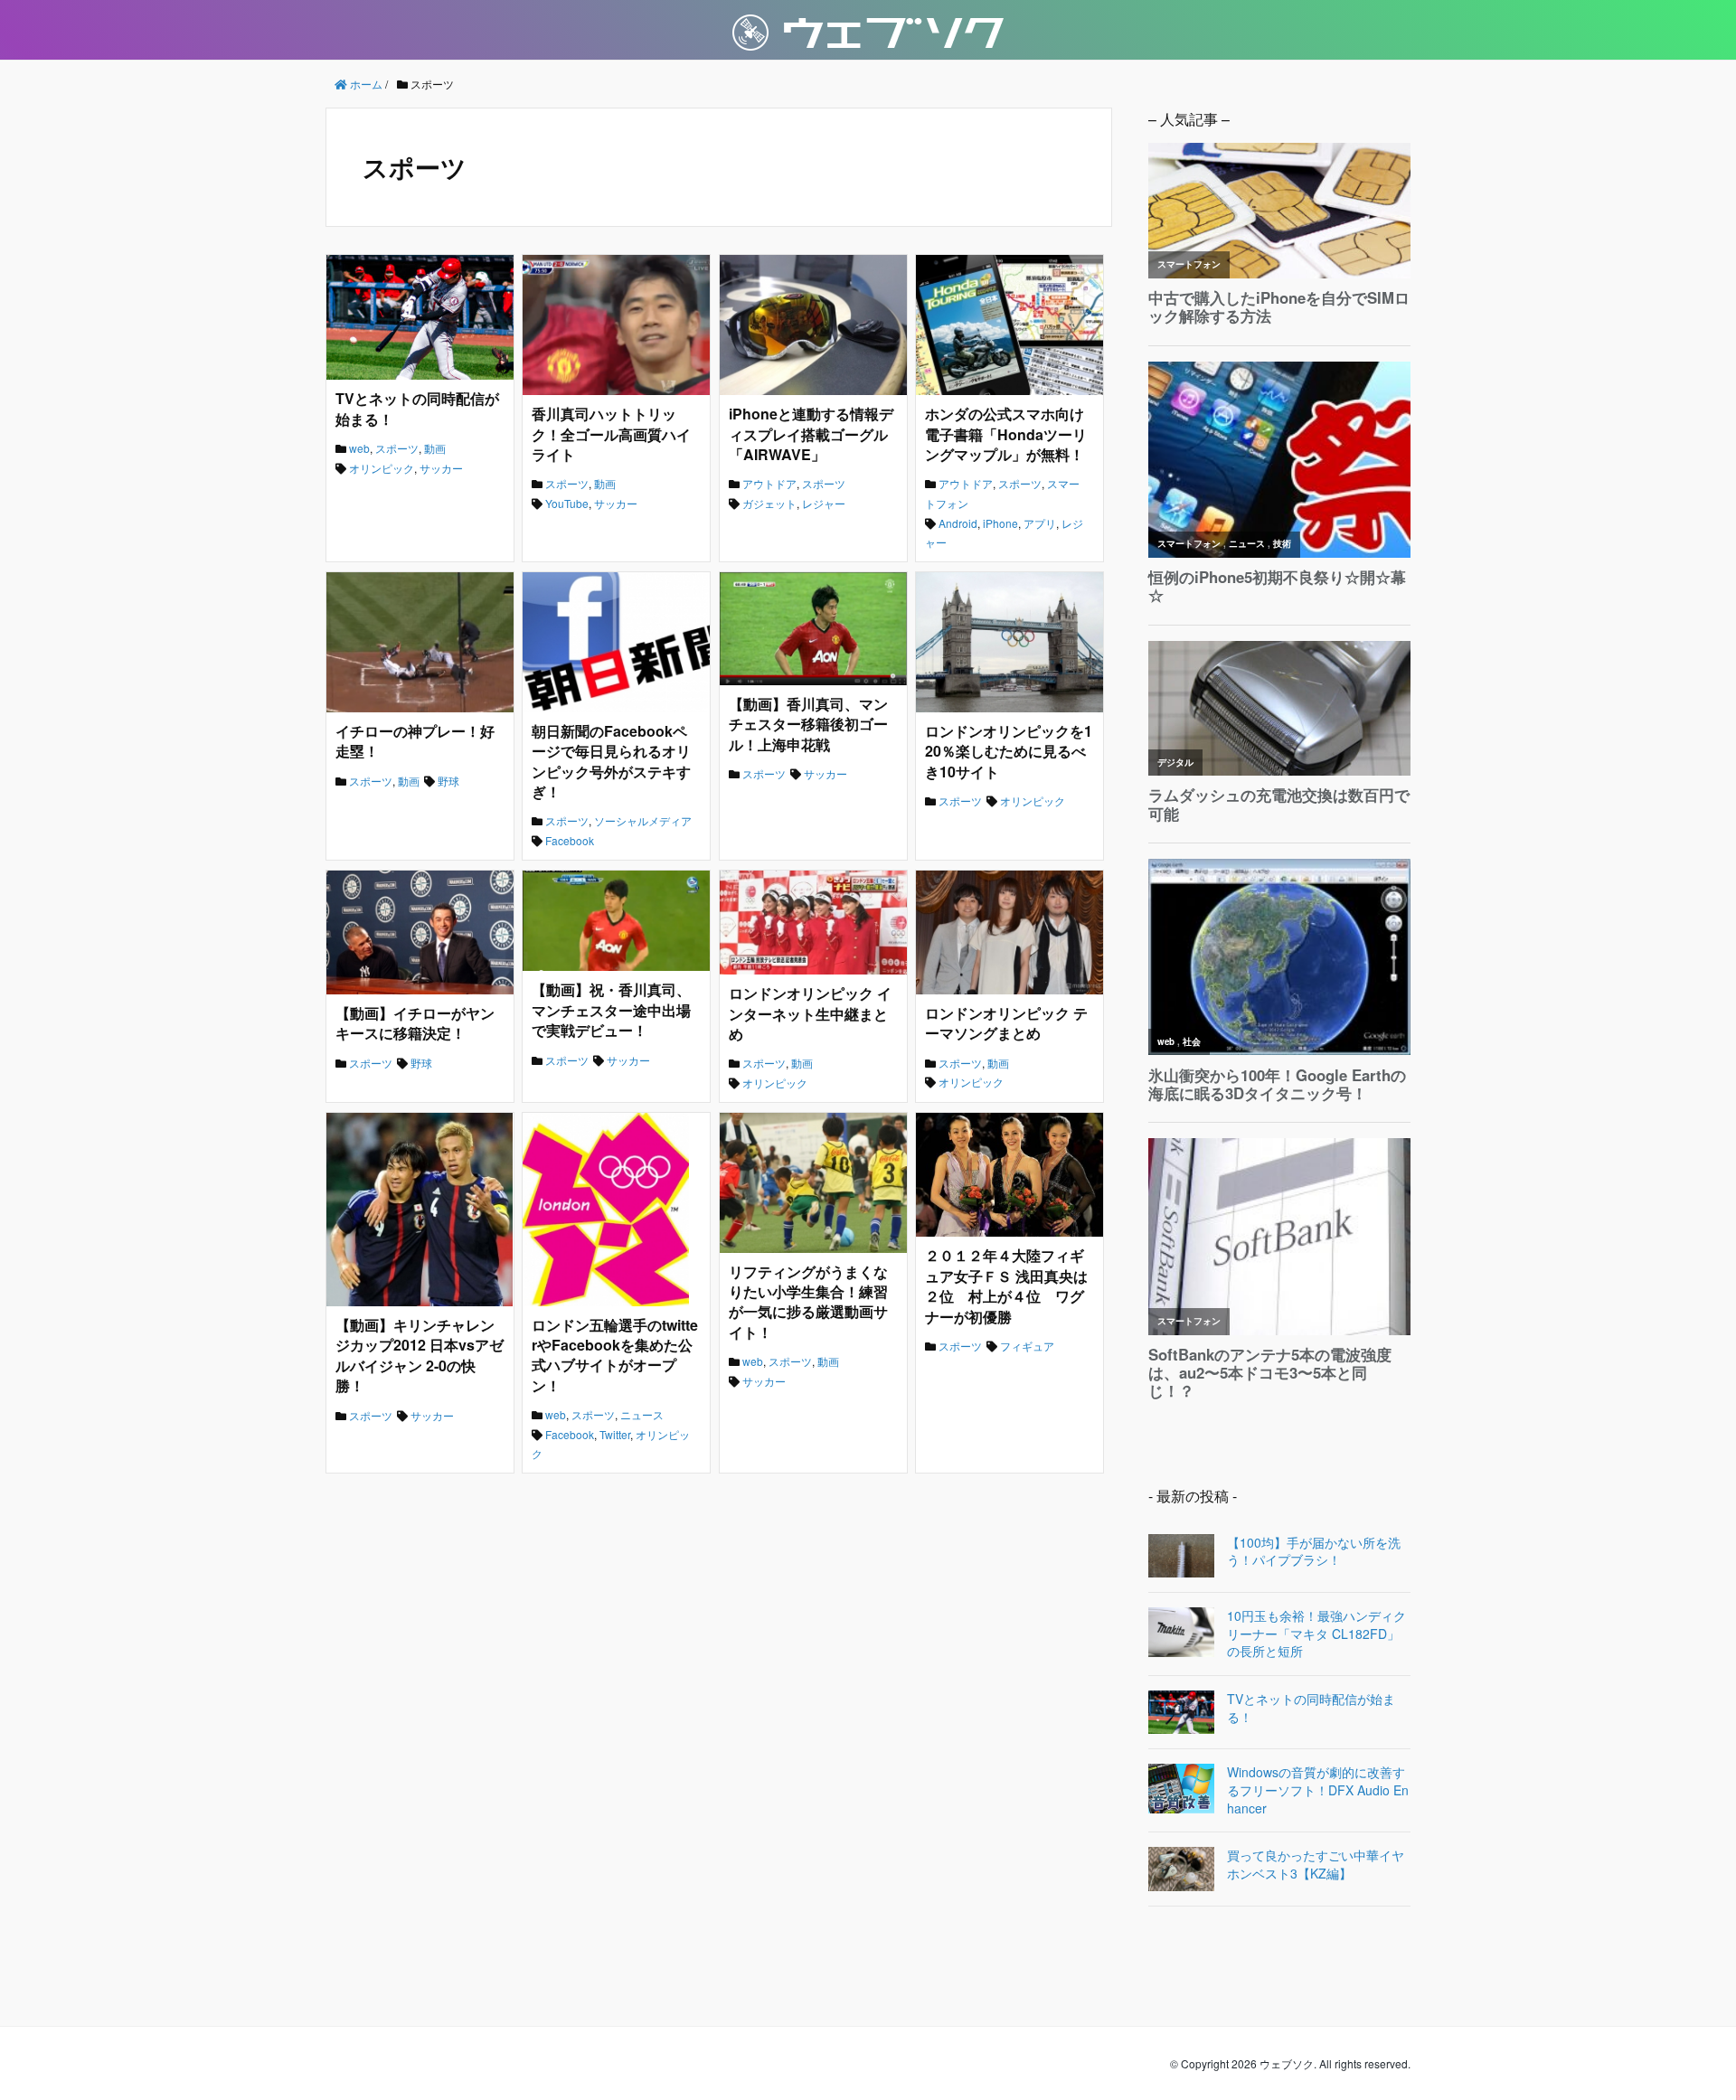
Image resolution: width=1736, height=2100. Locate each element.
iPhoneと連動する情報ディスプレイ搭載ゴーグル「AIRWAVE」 (811, 434)
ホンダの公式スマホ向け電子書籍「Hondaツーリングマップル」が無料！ (1006, 434)
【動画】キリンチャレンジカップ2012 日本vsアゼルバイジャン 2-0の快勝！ (420, 1355)
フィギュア (1027, 1346)
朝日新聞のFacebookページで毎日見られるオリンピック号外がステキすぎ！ (611, 761)
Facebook (570, 840)
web (359, 448)
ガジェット (769, 503)
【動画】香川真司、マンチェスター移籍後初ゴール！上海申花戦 (808, 724)
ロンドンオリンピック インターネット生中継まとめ (810, 1013)
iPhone (1000, 523)
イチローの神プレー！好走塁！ (415, 741)
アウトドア (769, 483)
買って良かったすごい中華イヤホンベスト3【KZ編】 (1316, 1865)
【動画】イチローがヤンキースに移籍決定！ (415, 1023)
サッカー (441, 468)
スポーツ (397, 448)
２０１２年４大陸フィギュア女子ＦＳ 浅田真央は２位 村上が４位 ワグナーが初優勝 (1006, 1285)
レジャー (824, 503)
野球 (448, 781)
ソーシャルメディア (643, 820)
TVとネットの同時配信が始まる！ (417, 408)
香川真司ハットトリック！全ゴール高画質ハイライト (611, 434)
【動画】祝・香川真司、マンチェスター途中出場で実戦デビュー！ (611, 1010)
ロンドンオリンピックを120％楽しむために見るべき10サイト (1009, 751)
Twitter (615, 1434)
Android (958, 523)
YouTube (567, 503)
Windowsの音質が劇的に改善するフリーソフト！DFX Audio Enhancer (1318, 1790)
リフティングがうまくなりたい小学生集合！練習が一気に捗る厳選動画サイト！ (808, 1302)
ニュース (642, 1414)
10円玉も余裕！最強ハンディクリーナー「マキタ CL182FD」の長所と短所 (1316, 1634)
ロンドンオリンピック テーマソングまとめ (1006, 1023)
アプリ (1040, 523)
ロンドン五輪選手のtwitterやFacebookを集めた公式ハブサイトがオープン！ (615, 1355)
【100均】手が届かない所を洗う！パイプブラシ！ (1314, 1552)
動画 (435, 448)
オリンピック (382, 468)
